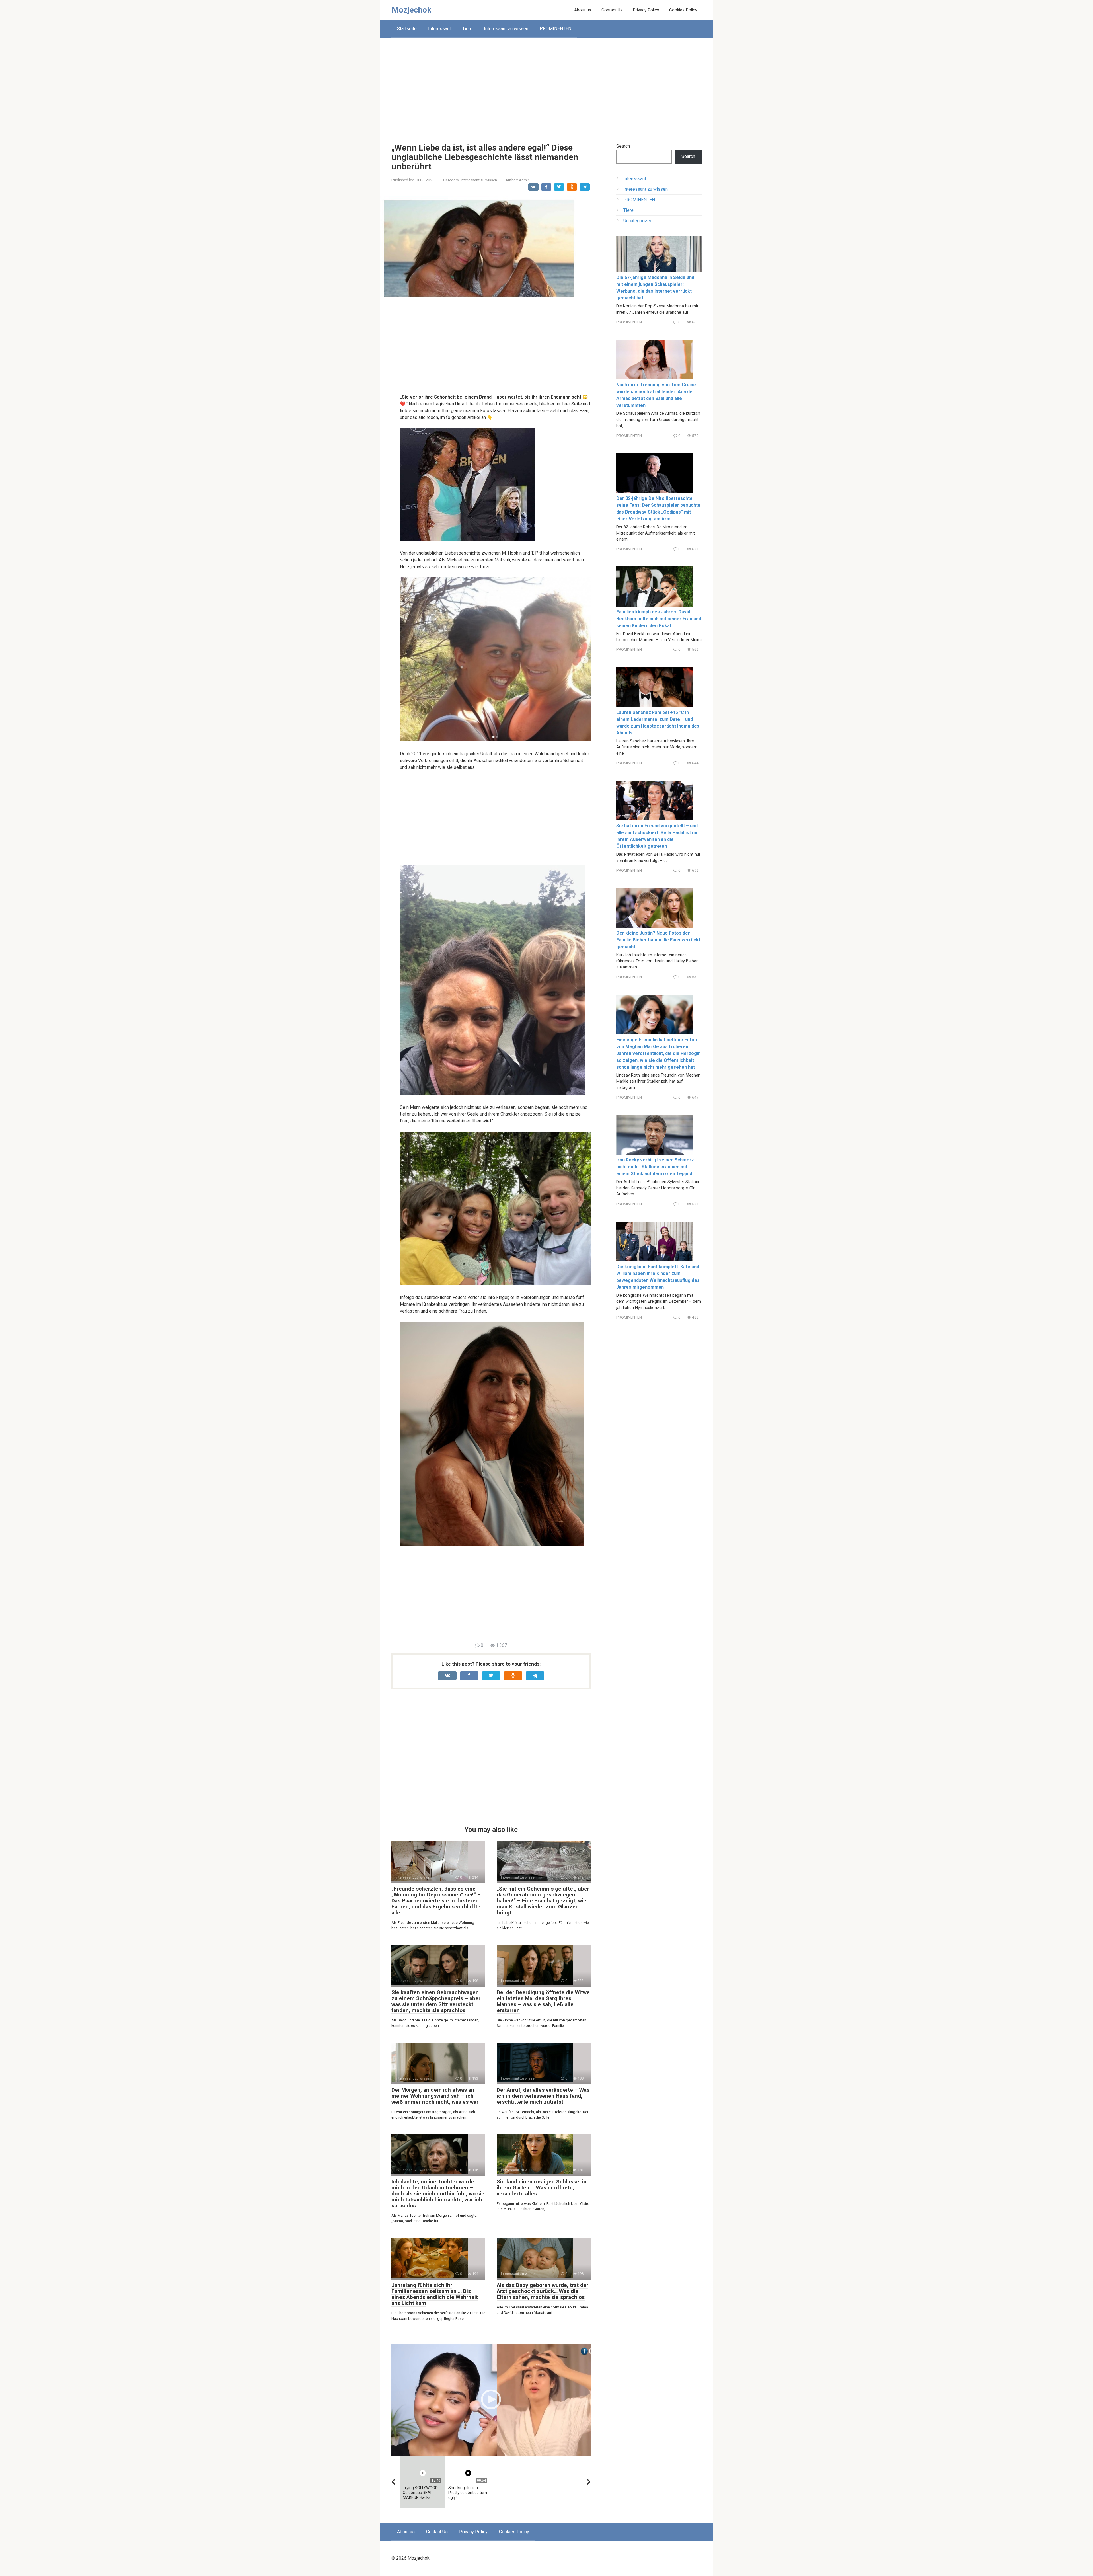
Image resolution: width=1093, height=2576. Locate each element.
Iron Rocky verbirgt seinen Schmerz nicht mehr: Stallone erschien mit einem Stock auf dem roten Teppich (655, 1167)
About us (583, 10)
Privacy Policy (646, 10)
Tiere (467, 29)
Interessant (439, 29)
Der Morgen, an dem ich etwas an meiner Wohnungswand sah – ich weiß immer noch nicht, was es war (435, 2096)
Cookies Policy (683, 10)
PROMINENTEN (555, 29)
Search (623, 146)
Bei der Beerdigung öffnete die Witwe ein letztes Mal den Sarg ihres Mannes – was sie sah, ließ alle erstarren (543, 2001)
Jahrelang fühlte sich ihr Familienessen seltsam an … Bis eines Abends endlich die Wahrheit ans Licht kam (435, 2294)
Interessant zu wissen (506, 29)
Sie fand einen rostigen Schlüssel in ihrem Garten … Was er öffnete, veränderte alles (542, 2188)
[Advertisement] (546, 86)
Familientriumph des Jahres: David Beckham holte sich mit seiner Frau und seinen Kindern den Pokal (659, 619)
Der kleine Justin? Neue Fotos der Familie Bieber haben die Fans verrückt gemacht (658, 940)
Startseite (407, 29)
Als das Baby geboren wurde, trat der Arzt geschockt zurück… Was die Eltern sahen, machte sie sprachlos (543, 2291)
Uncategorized (638, 221)
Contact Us (612, 10)
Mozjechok (411, 10)
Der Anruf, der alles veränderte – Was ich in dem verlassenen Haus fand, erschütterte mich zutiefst (543, 2096)
